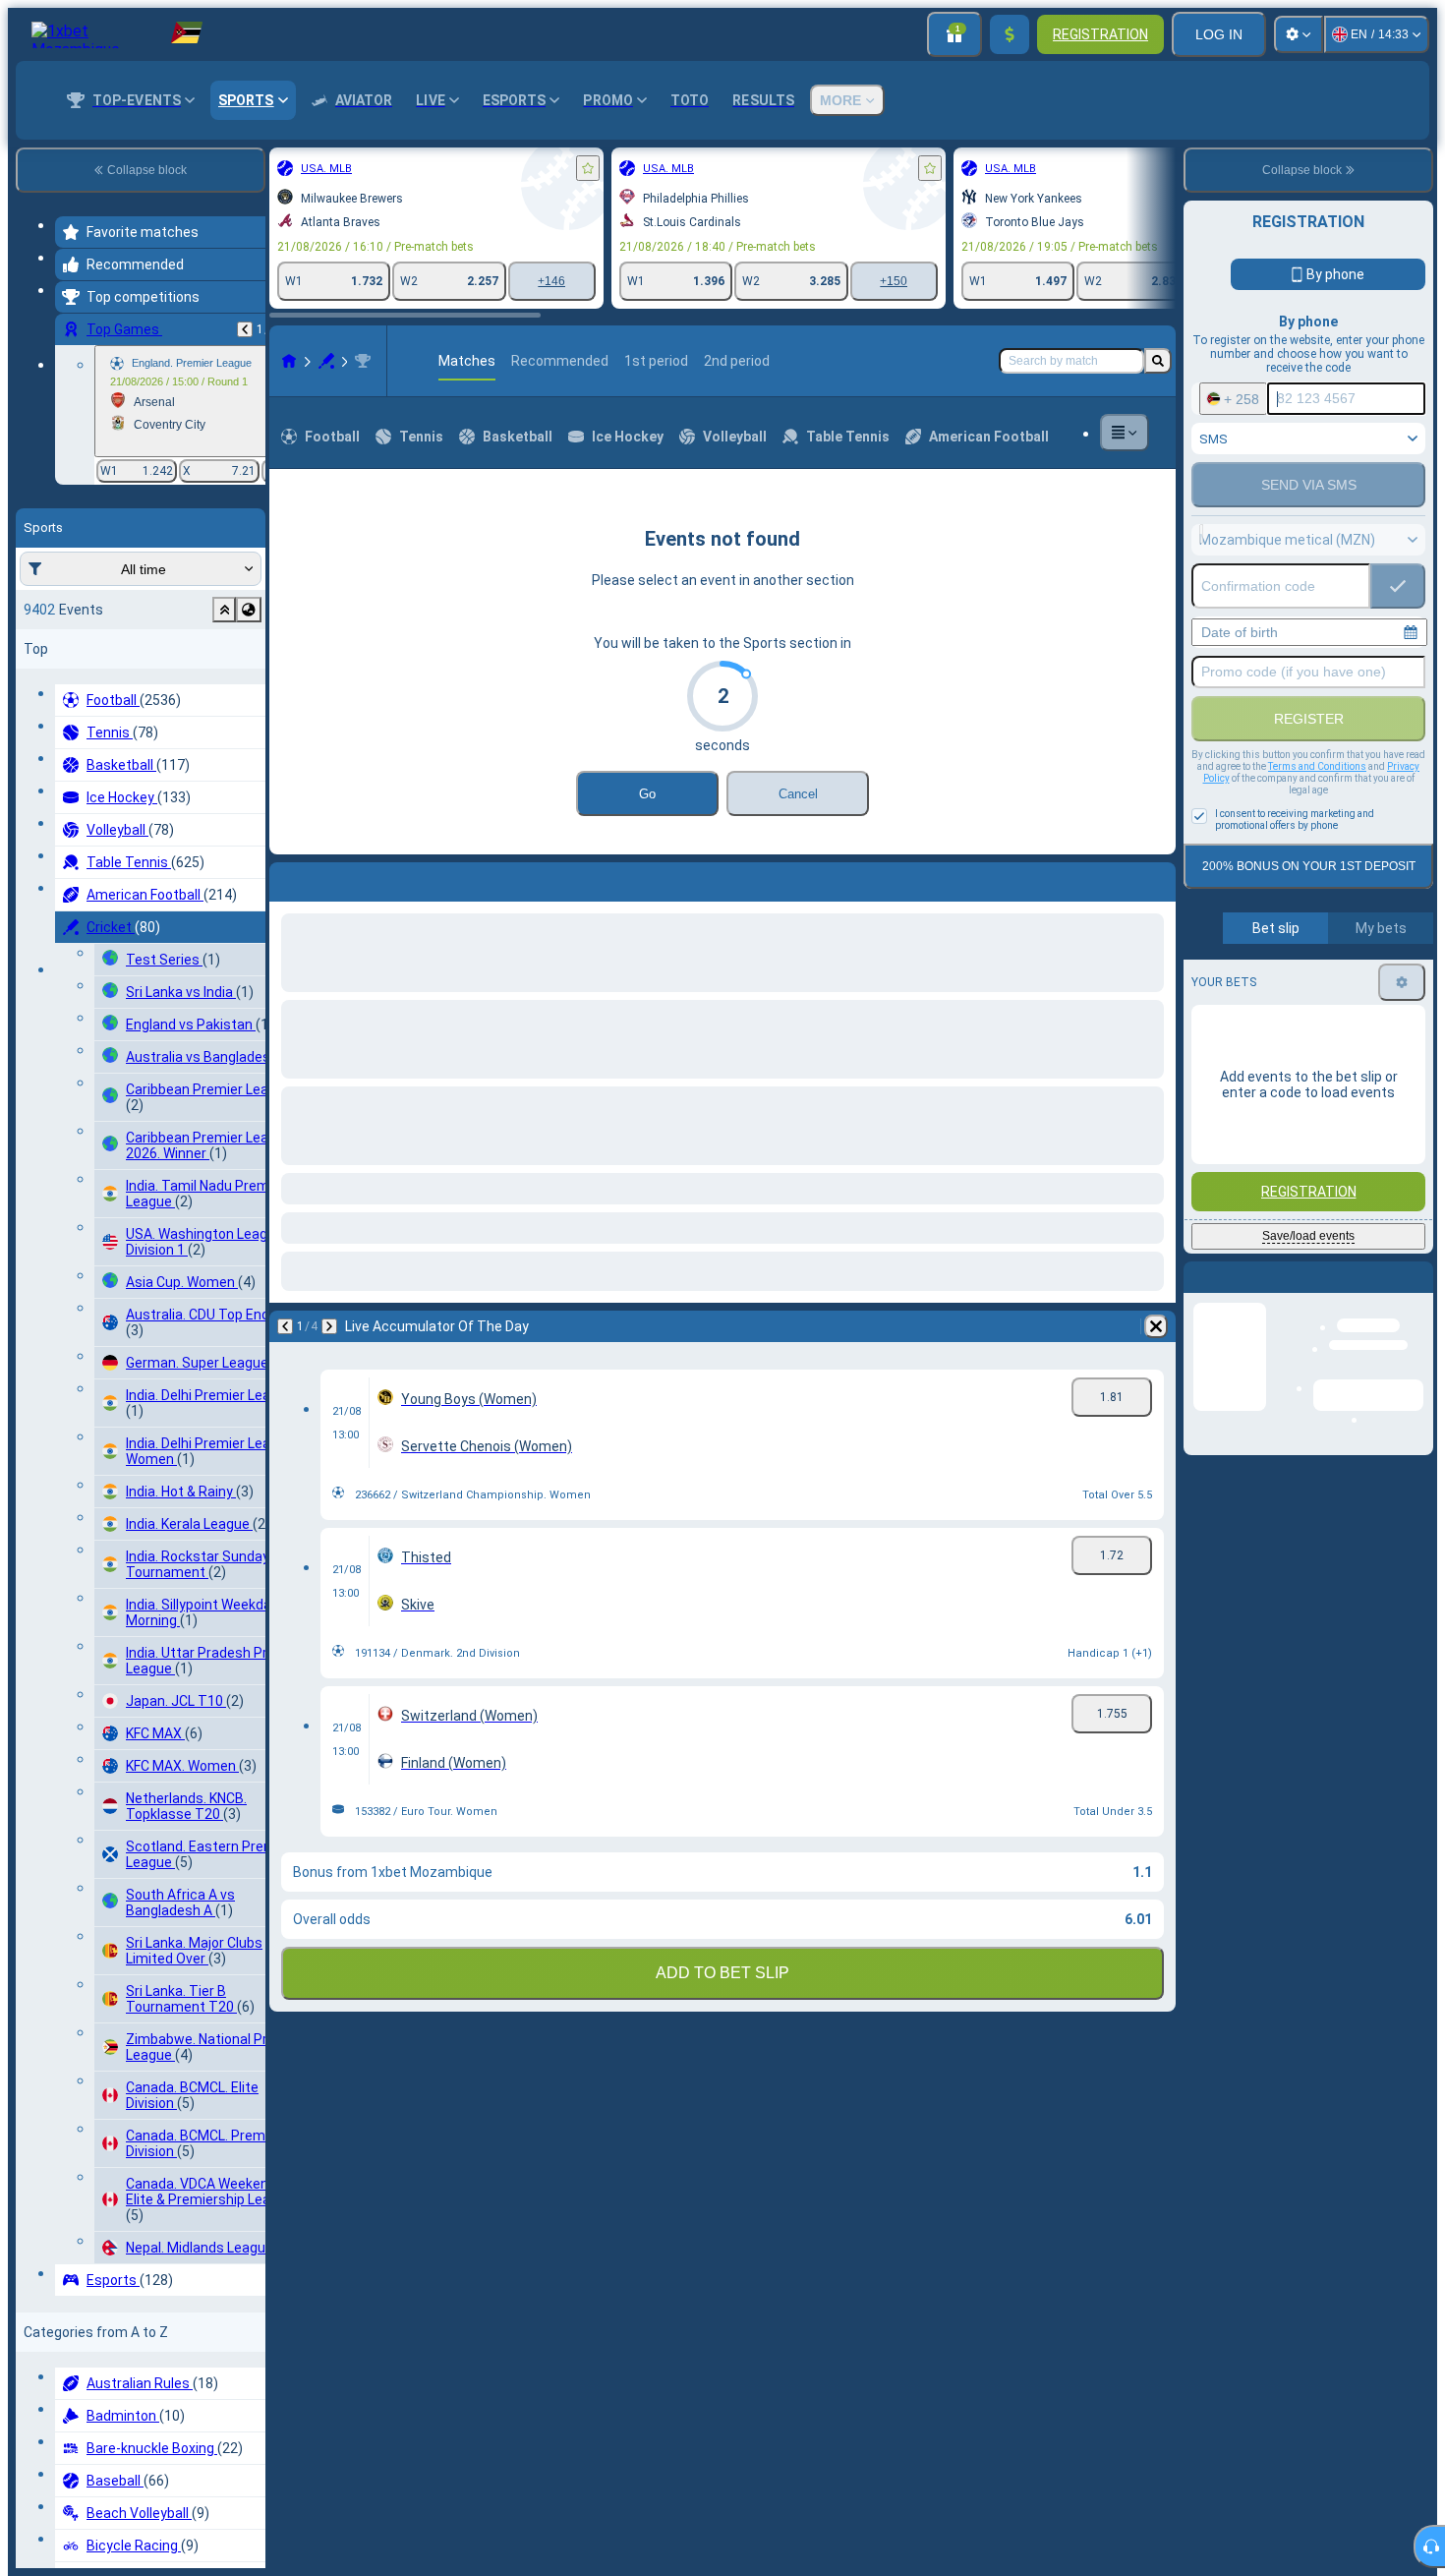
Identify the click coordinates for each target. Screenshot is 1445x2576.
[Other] (1125, 433)
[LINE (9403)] (289, 361)
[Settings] (1299, 34)
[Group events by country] (249, 610)
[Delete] (1156, 878)
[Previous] (245, 329)
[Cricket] (326, 361)
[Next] (336, 878)
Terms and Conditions (1317, 766)
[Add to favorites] (588, 168)
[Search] (1158, 361)
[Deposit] (1010, 34)
